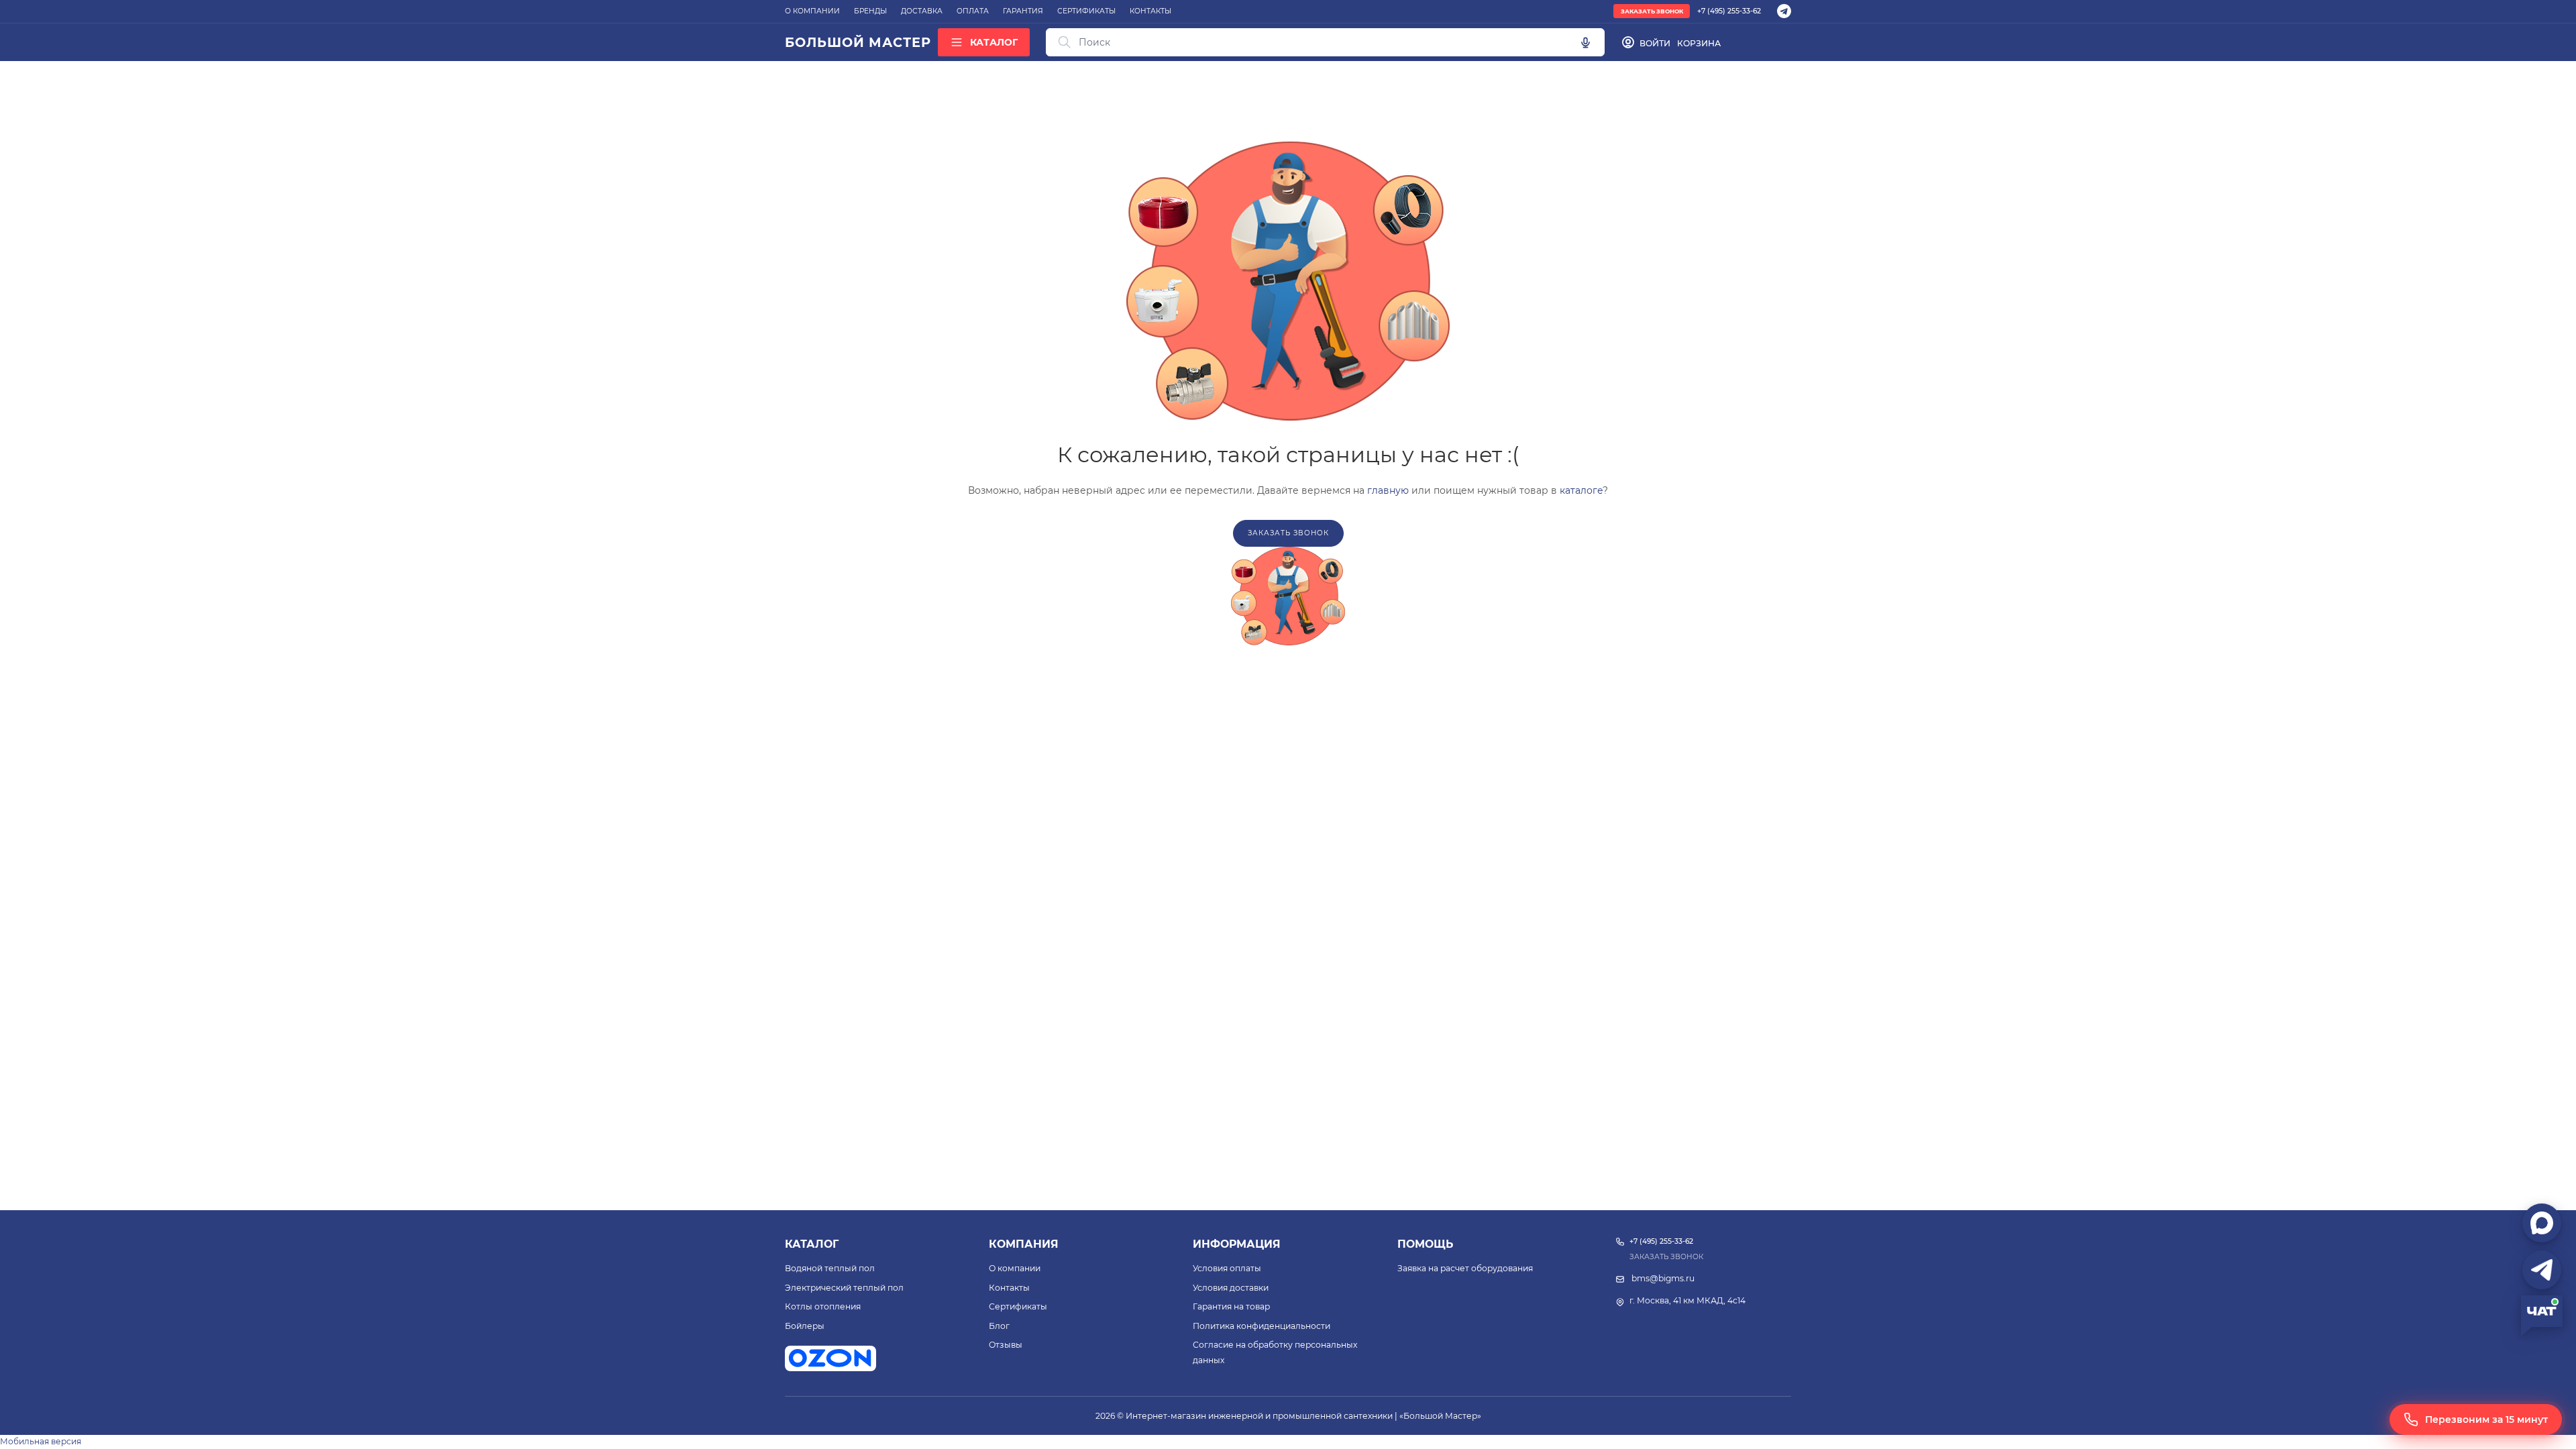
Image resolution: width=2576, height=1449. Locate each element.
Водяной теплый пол (830, 1268)
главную (1388, 490)
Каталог (812, 1244)
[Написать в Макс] (2542, 1223)
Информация (1237, 1244)
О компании (1015, 1268)
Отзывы (1006, 1345)
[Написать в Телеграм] (2542, 1270)
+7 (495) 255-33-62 (1729, 11)
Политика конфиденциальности (1262, 1326)
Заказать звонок (1652, 11)
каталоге (1581, 490)
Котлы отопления (823, 1306)
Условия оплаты (1227, 1268)
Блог (999, 1326)
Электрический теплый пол (844, 1288)
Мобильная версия (41, 1441)
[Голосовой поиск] (1585, 42)
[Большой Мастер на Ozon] (830, 1358)
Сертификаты (1018, 1306)
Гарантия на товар (1231, 1306)
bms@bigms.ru (1663, 1278)
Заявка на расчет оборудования (1465, 1268)
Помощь (1425, 1244)
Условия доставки (1231, 1288)
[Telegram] (1784, 11)
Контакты (1009, 1288)
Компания (1024, 1244)
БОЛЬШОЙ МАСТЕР (858, 42)
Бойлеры (805, 1326)
